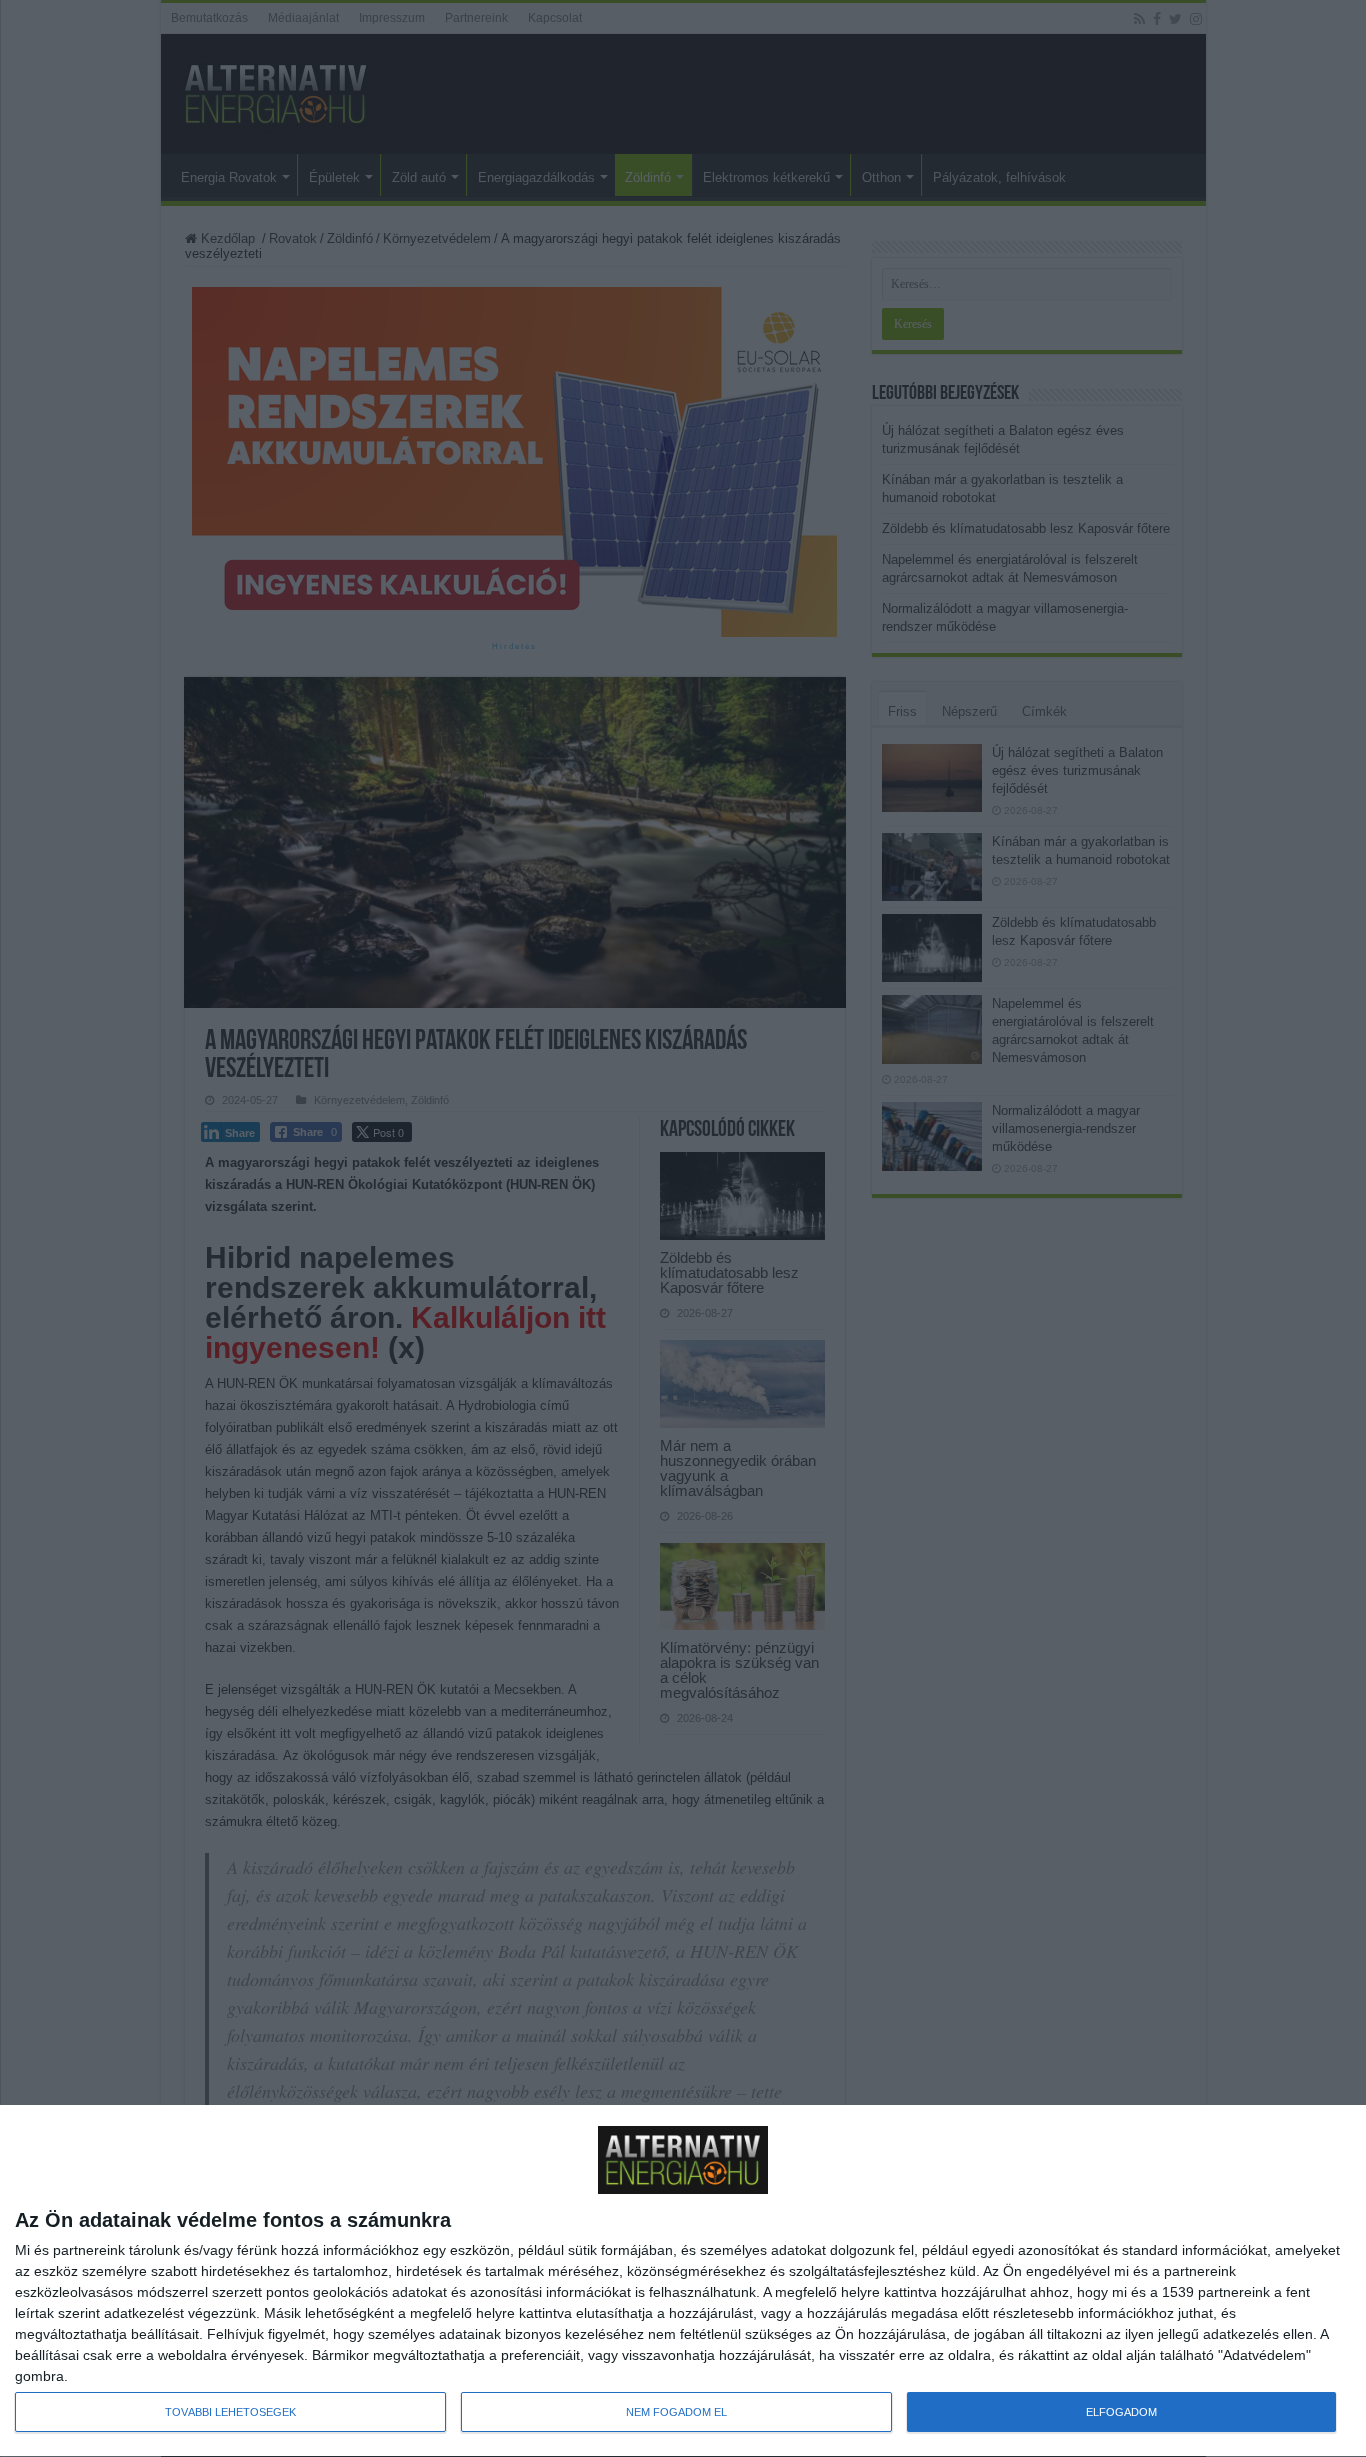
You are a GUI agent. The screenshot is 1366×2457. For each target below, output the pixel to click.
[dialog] (683, 2281)
